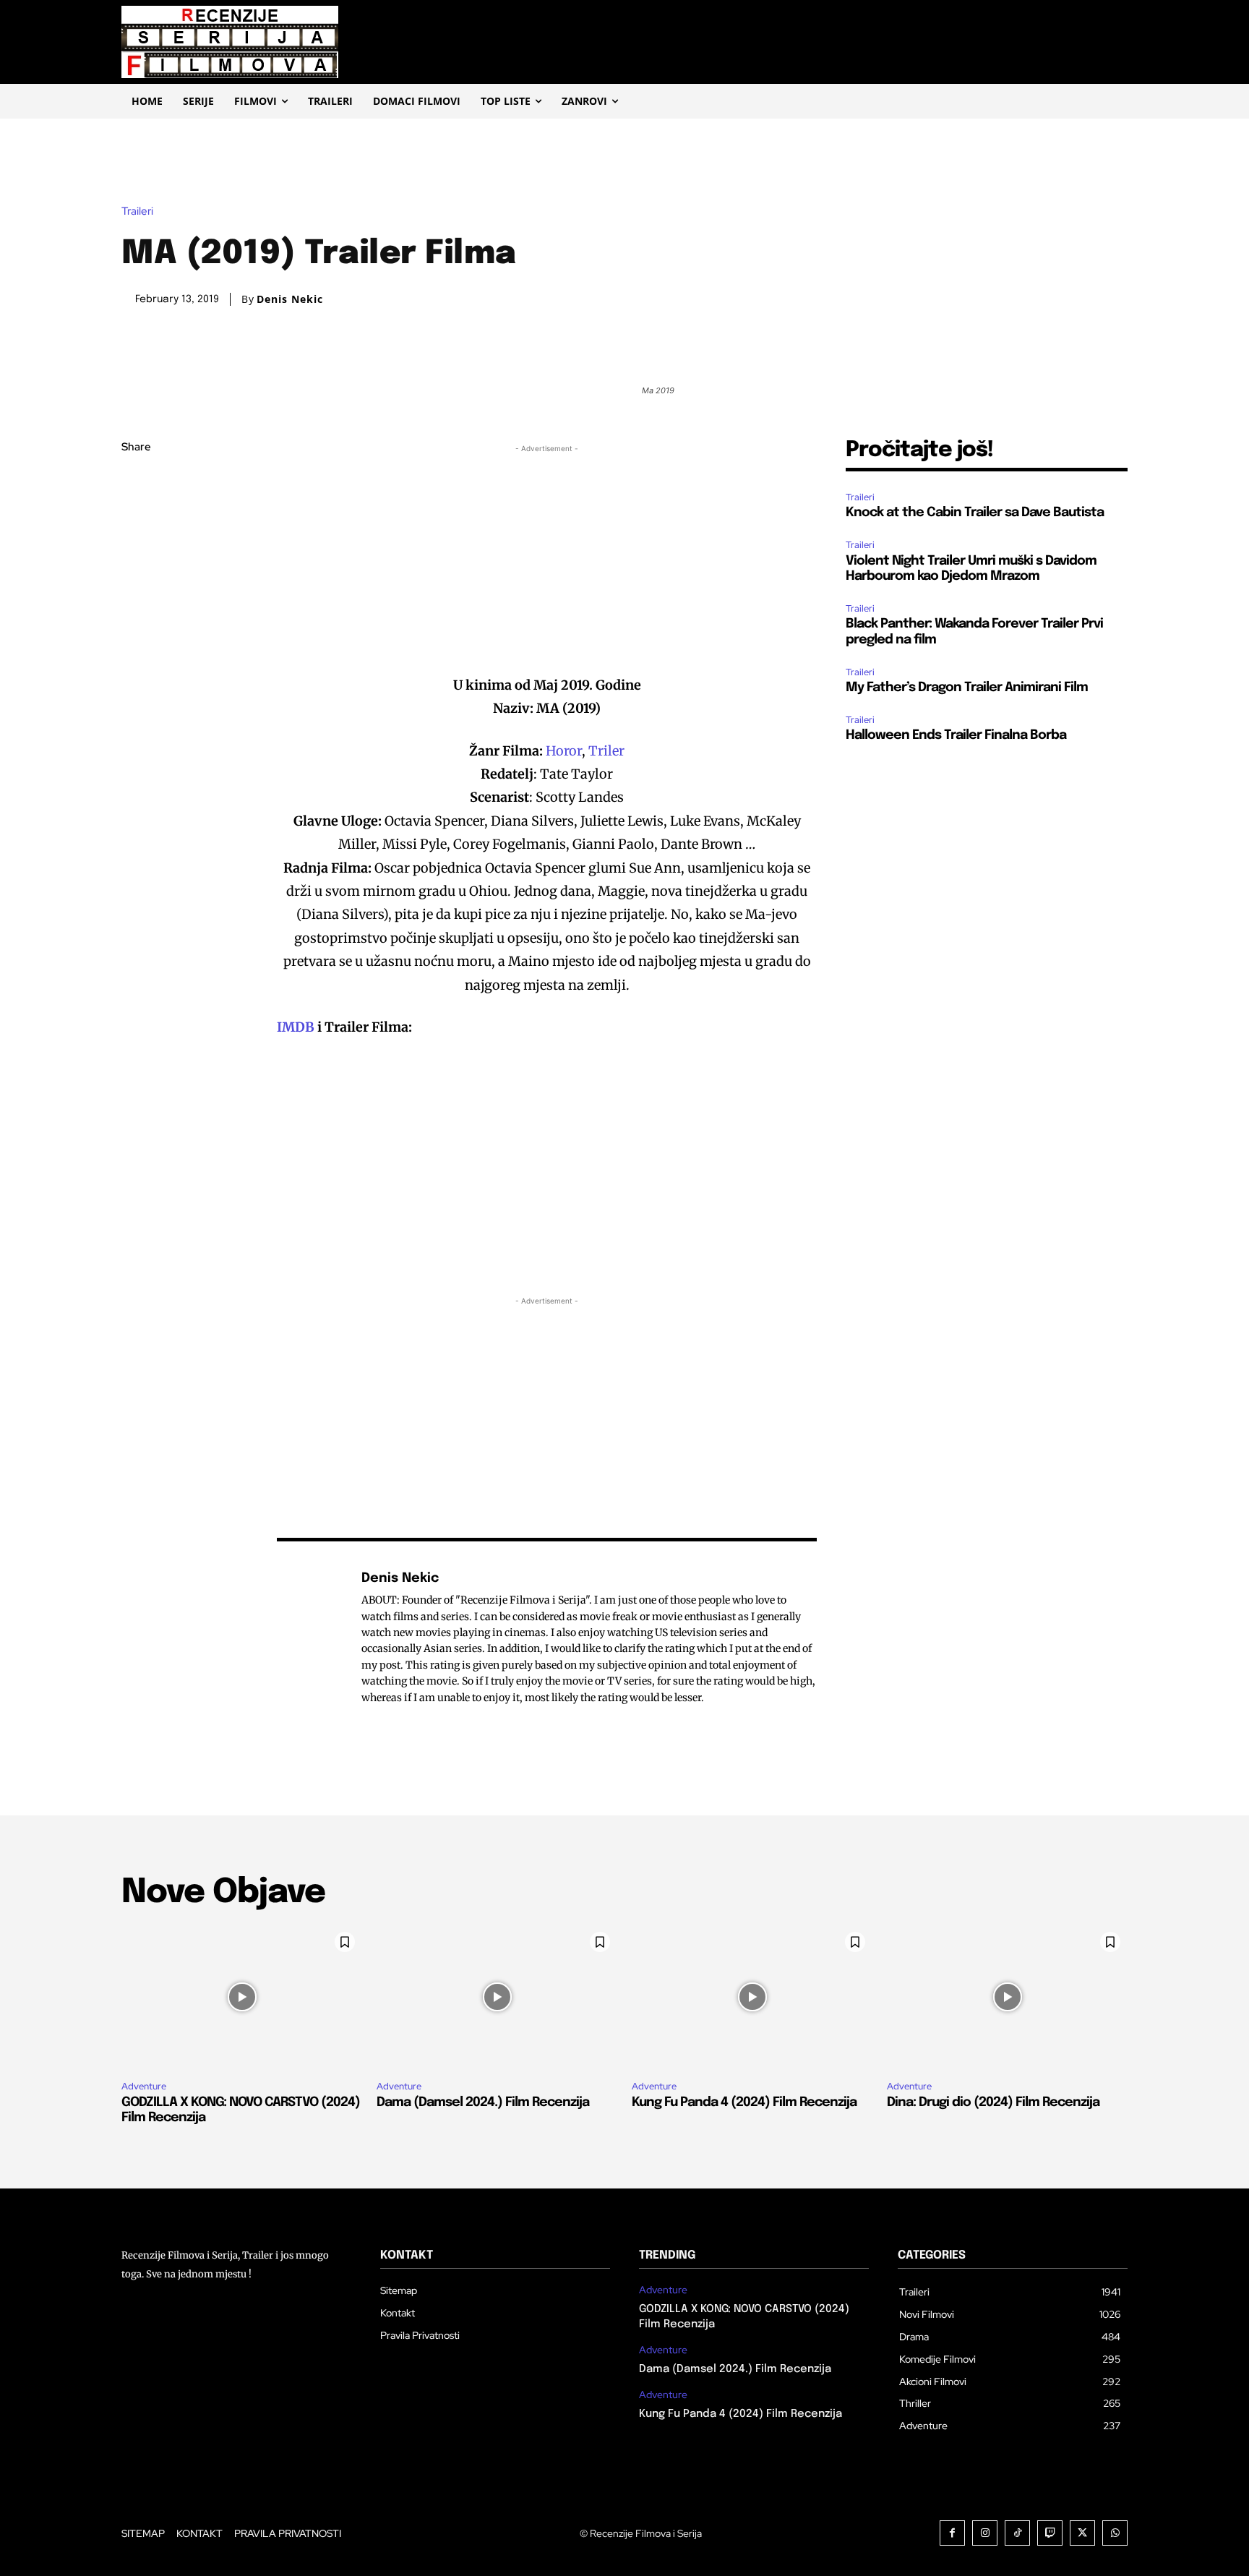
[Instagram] (985, 2533)
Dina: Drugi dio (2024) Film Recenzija (993, 2102)
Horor (564, 751)
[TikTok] (1017, 2533)
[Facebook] (136, 482)
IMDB (296, 1027)
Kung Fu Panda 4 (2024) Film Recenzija (744, 2102)
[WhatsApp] (136, 584)
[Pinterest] (136, 550)
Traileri (137, 211)
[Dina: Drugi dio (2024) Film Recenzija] (1007, 1997)
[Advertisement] (547, 557)
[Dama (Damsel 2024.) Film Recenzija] (497, 1997)
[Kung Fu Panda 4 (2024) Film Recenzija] (752, 1997)
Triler (606, 751)
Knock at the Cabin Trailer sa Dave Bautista (975, 513)
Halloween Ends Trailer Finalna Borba (956, 735)
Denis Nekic (290, 299)
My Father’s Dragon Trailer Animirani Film (967, 688)
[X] (136, 516)
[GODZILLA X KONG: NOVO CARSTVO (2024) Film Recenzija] (242, 1997)
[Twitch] (1050, 2533)
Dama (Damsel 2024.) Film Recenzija (483, 2102)
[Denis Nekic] (312, 1637)
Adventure (144, 2086)
